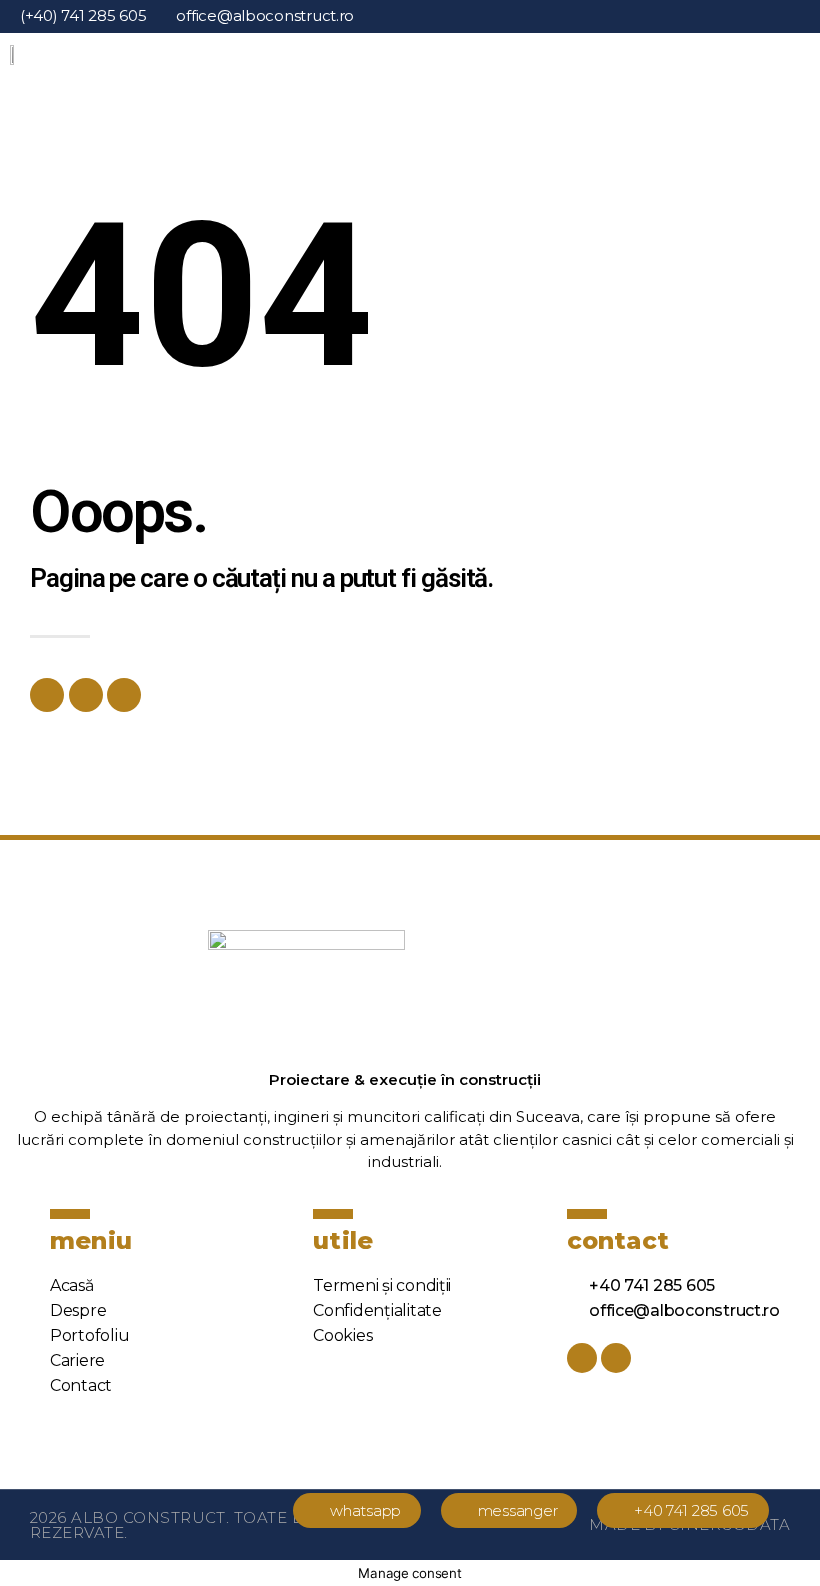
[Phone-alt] (124, 695)
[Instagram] (792, 16)
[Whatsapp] (86, 695)
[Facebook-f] (777, 16)
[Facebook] (47, 695)
